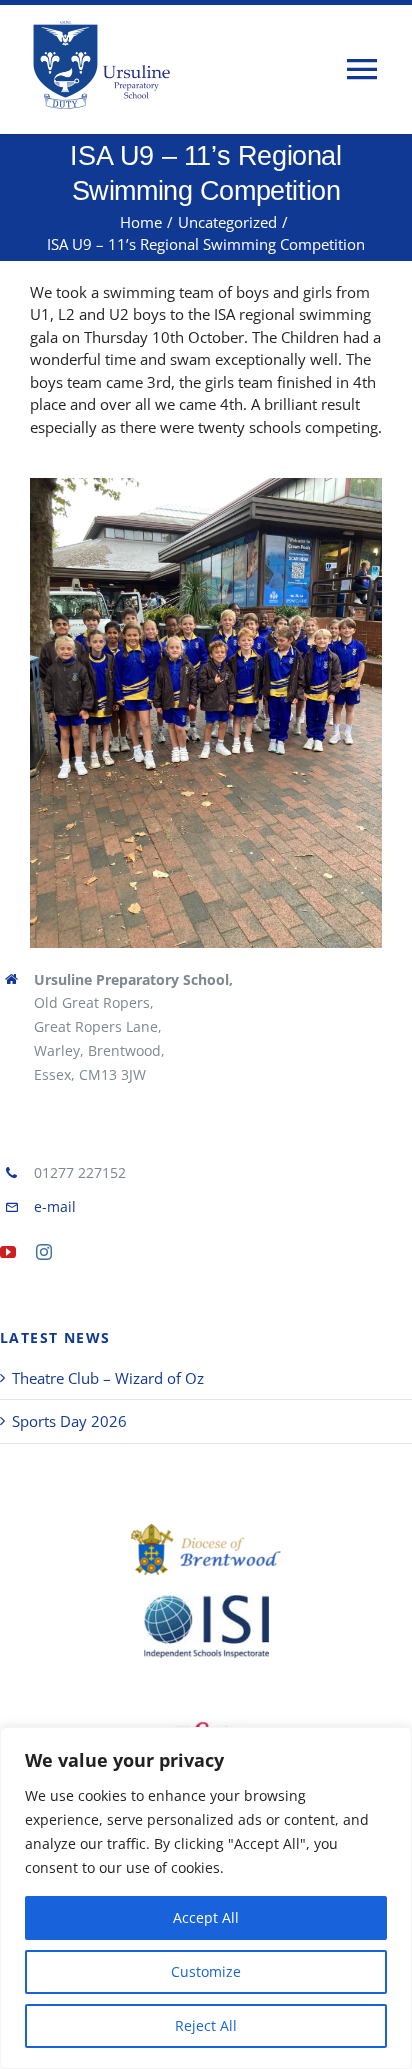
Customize (206, 1971)
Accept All (206, 1917)
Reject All (206, 2025)
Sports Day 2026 (69, 1421)
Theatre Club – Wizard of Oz (108, 1378)
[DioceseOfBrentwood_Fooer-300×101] (206, 1549)
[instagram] (44, 1252)
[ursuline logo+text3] (105, 64)
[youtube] (8, 1252)
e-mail (55, 1206)
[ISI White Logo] (206, 1626)
